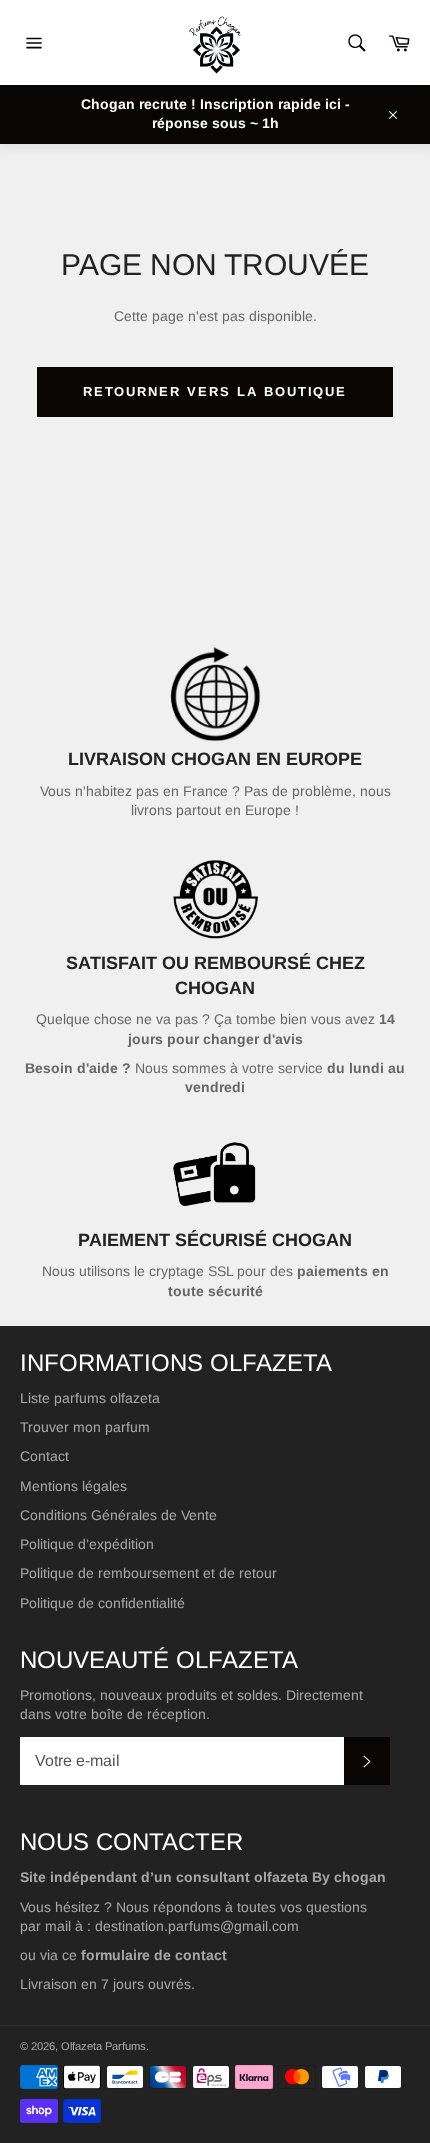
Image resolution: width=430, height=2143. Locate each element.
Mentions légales (73, 1486)
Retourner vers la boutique (215, 391)
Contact (44, 1456)
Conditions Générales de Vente (118, 1515)
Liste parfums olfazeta (90, 1398)
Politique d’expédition (87, 1544)
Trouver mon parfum (85, 1427)
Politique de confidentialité (102, 1603)
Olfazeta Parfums (103, 2046)
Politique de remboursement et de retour (148, 1573)
